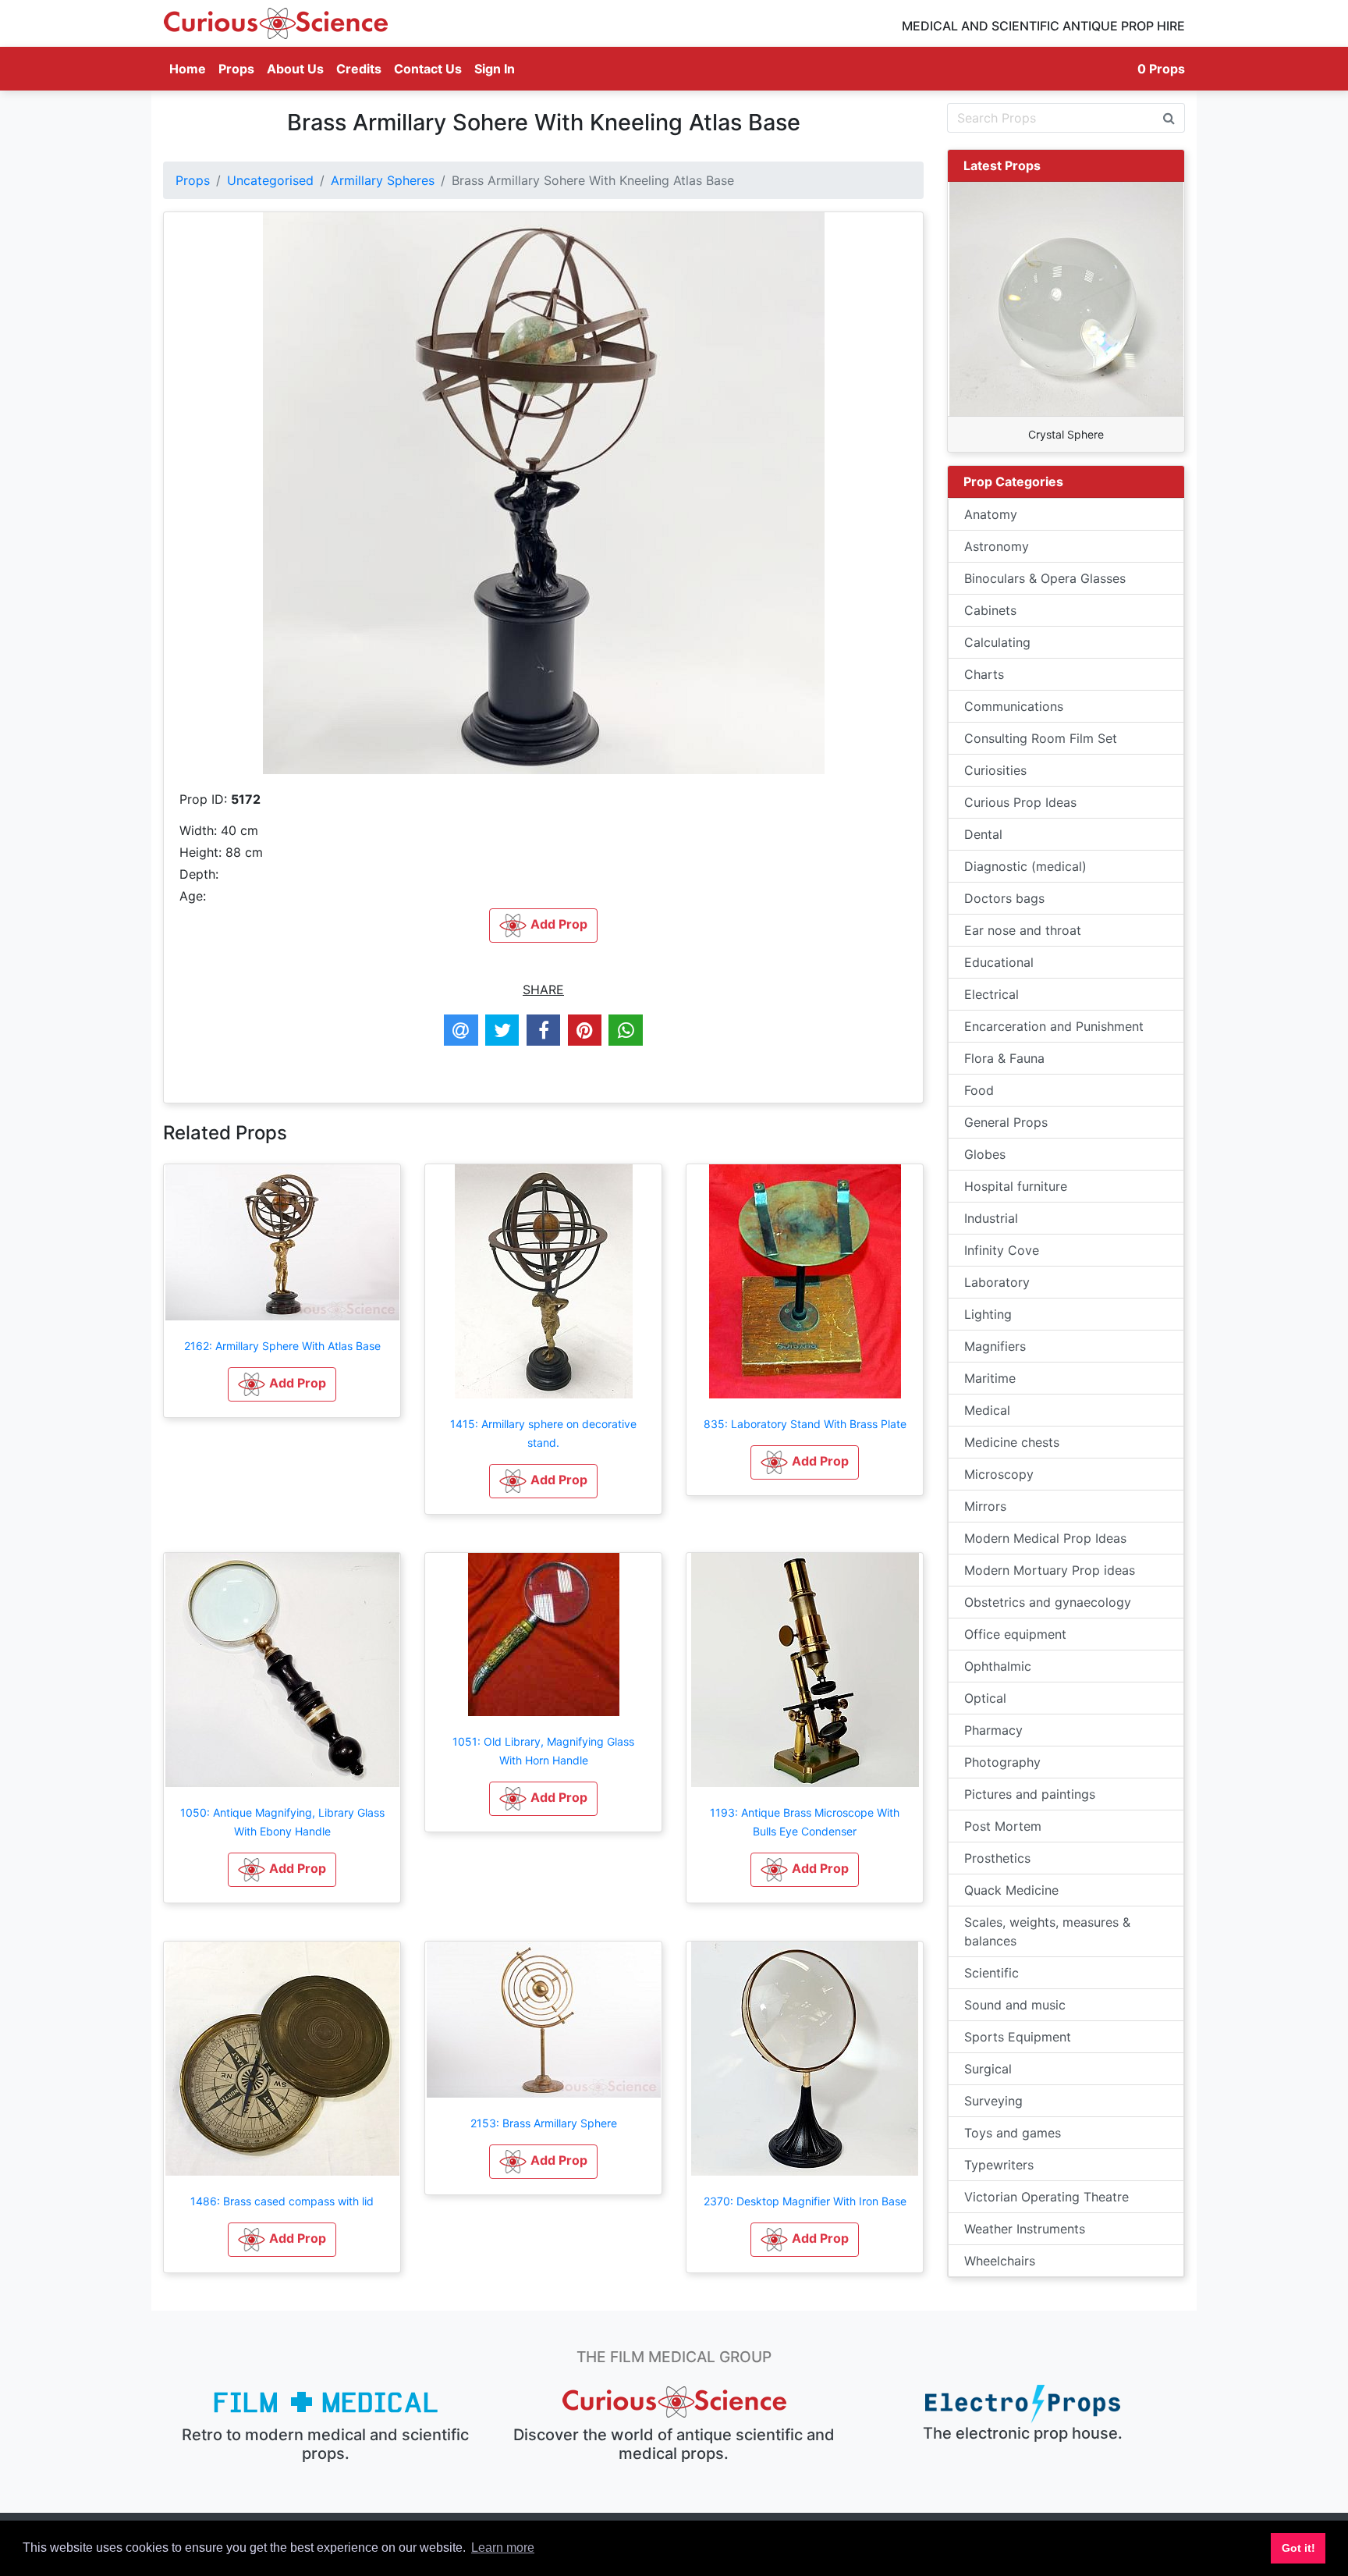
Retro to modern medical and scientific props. (325, 2444)
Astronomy (997, 546)
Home (191, 68)
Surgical (988, 2069)
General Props (1006, 1122)
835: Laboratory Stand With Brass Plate (805, 1424)
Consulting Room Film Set (1041, 738)
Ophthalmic (998, 1666)
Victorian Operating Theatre (1046, 2197)
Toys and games (1013, 2133)
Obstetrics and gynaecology (1048, 1602)
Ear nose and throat (1023, 930)
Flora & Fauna (1004, 1058)
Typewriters (999, 2165)
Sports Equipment (1018, 2037)
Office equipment (1015, 1634)
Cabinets (990, 610)
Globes (985, 1154)
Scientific (991, 1973)
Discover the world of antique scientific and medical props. (674, 2444)
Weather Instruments (1025, 2229)
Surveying (993, 2101)
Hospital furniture (1016, 1186)
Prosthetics (997, 1858)
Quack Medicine (1011, 1890)
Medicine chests (1012, 1442)
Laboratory (997, 1282)
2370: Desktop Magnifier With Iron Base (805, 2201)
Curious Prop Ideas (1020, 802)
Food (979, 1090)
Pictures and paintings (1030, 1794)
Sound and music (1015, 2005)
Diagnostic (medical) (1025, 866)
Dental (983, 834)
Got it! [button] (1298, 2548)
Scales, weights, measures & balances (1047, 1931)
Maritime (990, 1378)
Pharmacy (993, 1730)
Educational (999, 962)
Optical (985, 1698)
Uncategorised (270, 180)
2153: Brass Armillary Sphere (544, 2123)
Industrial (991, 1218)
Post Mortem (1003, 1826)
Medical (987, 1410)
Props (236, 69)
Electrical (991, 994)
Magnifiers (995, 1346)
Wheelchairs (1000, 2261)
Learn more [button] (503, 2548)
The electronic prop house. (1023, 2433)
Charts (984, 674)
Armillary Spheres (383, 180)
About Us (295, 69)
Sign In (495, 69)
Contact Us (428, 69)
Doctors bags (1004, 898)
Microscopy (999, 1474)
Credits (359, 69)
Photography (1002, 1762)
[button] (282, 1384)
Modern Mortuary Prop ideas (1050, 1570)
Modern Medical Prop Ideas (1045, 1538)
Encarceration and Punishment (1054, 1026)
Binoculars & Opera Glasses (1045, 578)
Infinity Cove (1002, 1250)
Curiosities (995, 770)
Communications (1014, 706)
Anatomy (991, 514)
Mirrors (985, 1506)
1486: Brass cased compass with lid (282, 2201)
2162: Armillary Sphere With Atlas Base (282, 1346)
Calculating (997, 642)
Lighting (988, 1314)
